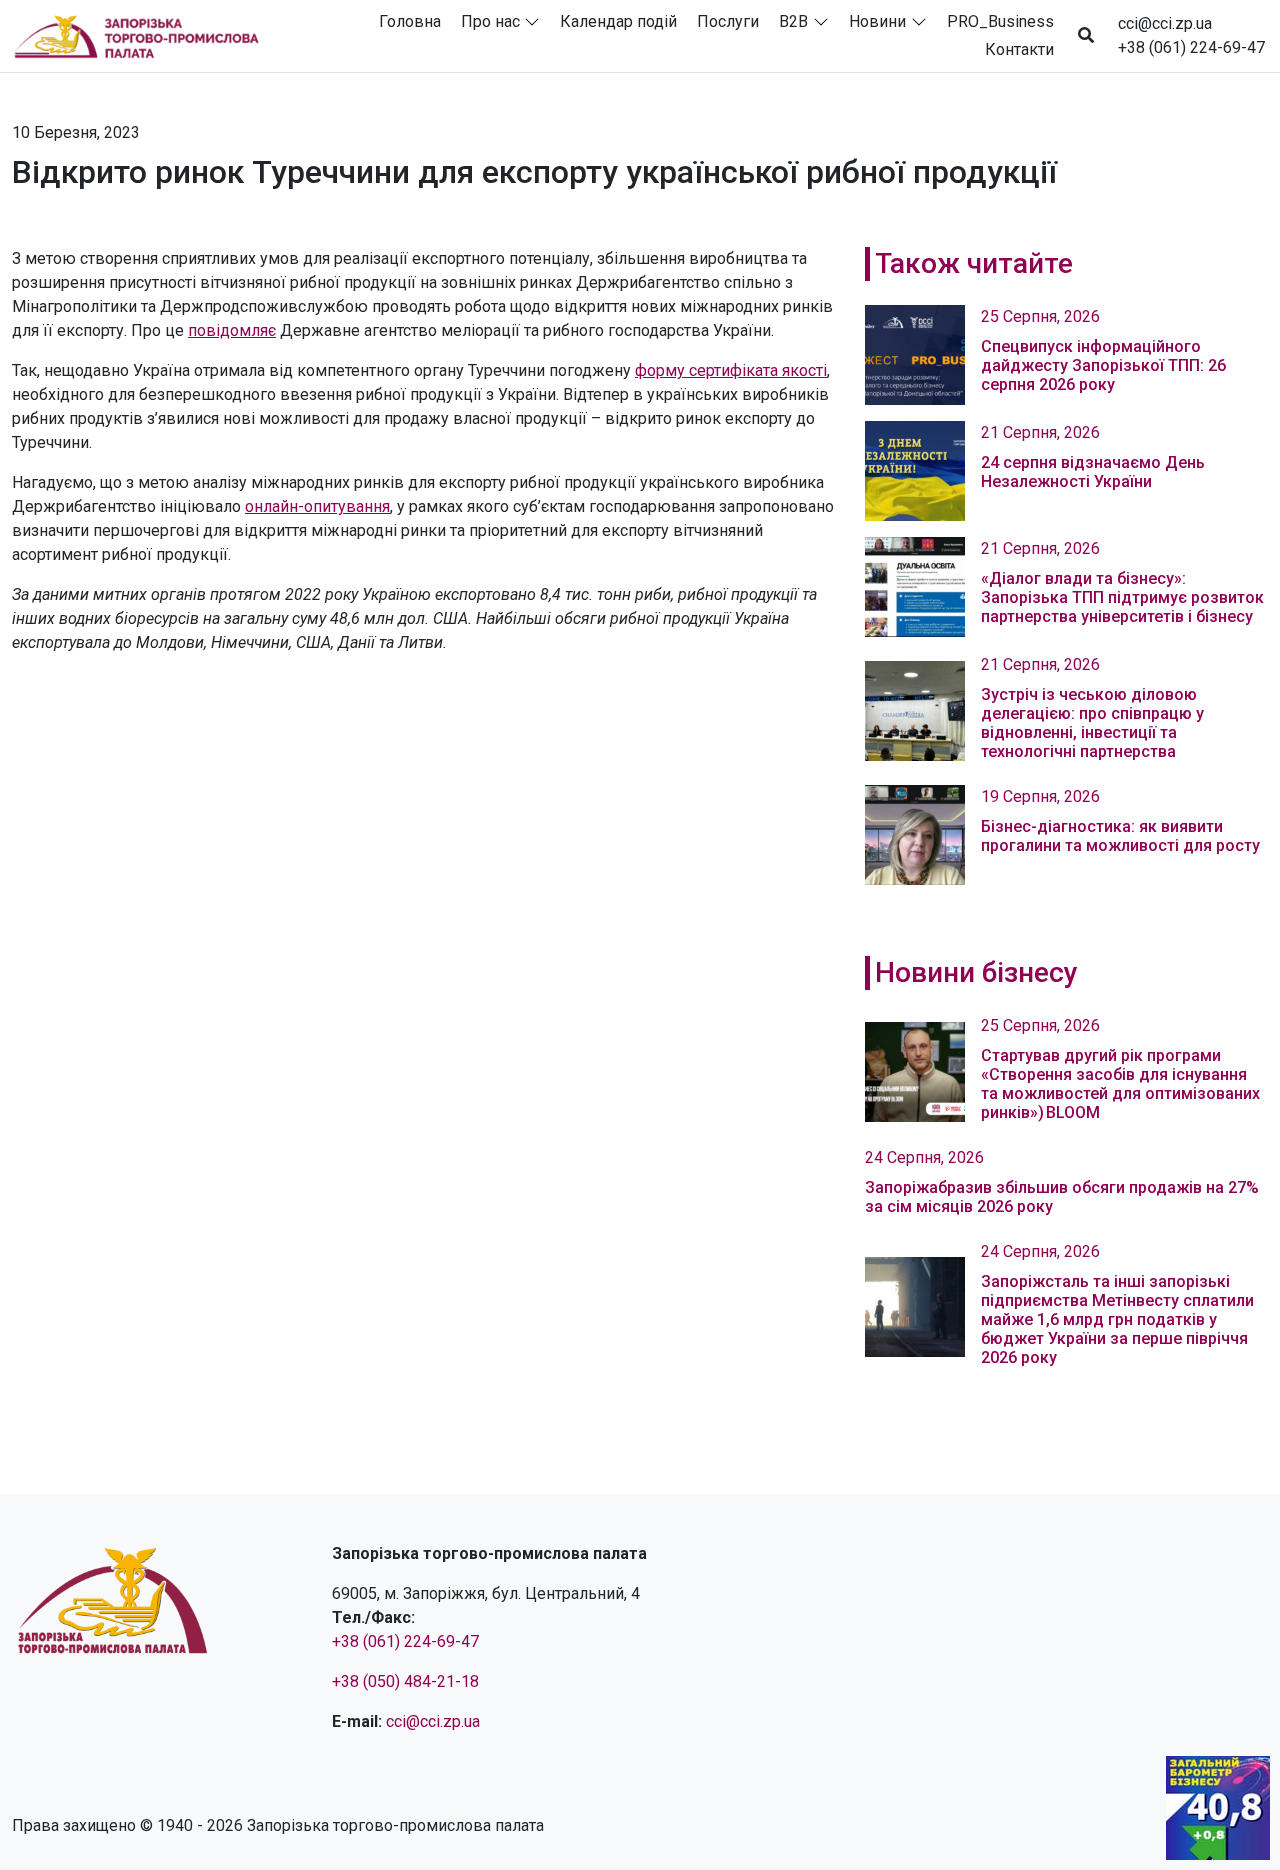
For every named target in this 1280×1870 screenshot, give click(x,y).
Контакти (1019, 49)
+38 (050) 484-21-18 (405, 1681)
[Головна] (145, 36)
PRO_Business (1000, 21)
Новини (877, 21)
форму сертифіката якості (731, 370)
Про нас (490, 21)
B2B (793, 21)
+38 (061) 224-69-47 (1191, 47)
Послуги (728, 21)
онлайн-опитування (317, 506)
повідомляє (232, 330)
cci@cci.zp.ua (1165, 23)
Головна (410, 21)
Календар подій (618, 21)
